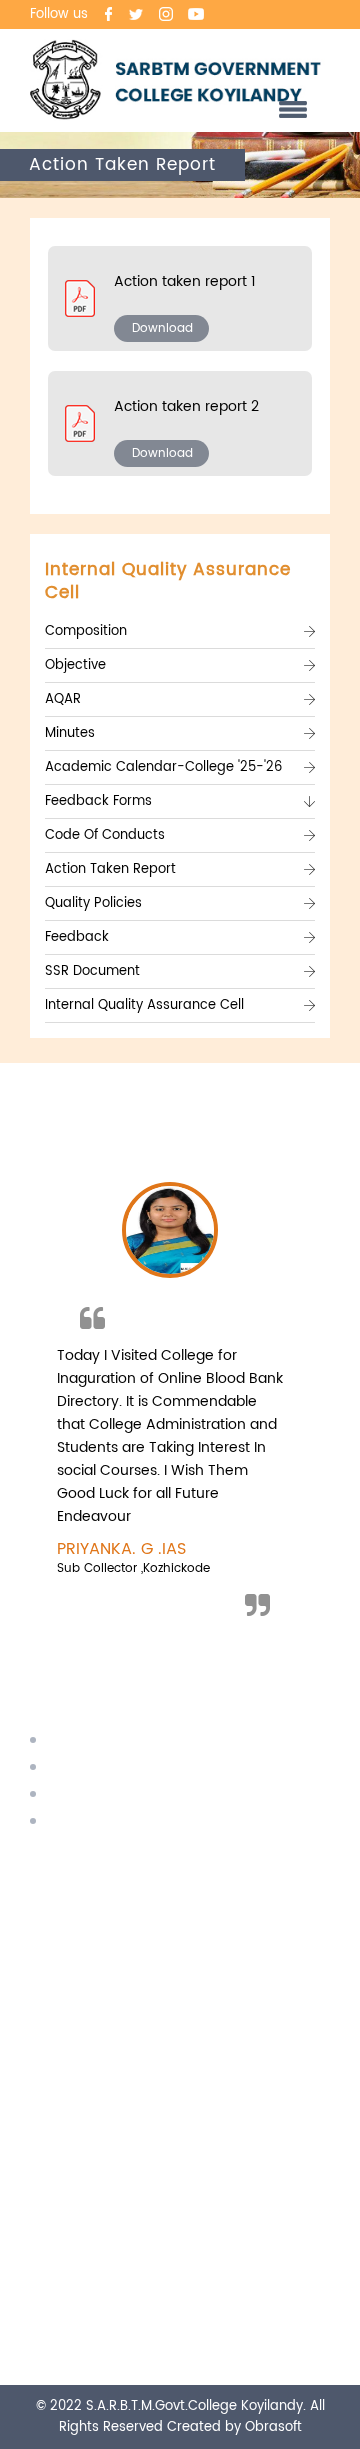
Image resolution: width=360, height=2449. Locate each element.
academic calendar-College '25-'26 (163, 767)
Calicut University (109, 1740)
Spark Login (89, 1821)
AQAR (63, 699)
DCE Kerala (87, 1794)
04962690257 (128, 1885)
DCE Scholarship (105, 1767)
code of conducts (105, 835)
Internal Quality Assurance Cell (144, 1005)
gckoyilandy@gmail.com (165, 1969)
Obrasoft (273, 2427)
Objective (75, 665)
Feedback (77, 937)
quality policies (93, 903)
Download (162, 328)
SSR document (92, 971)
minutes (70, 733)
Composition (86, 631)
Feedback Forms (98, 801)
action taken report (110, 869)
